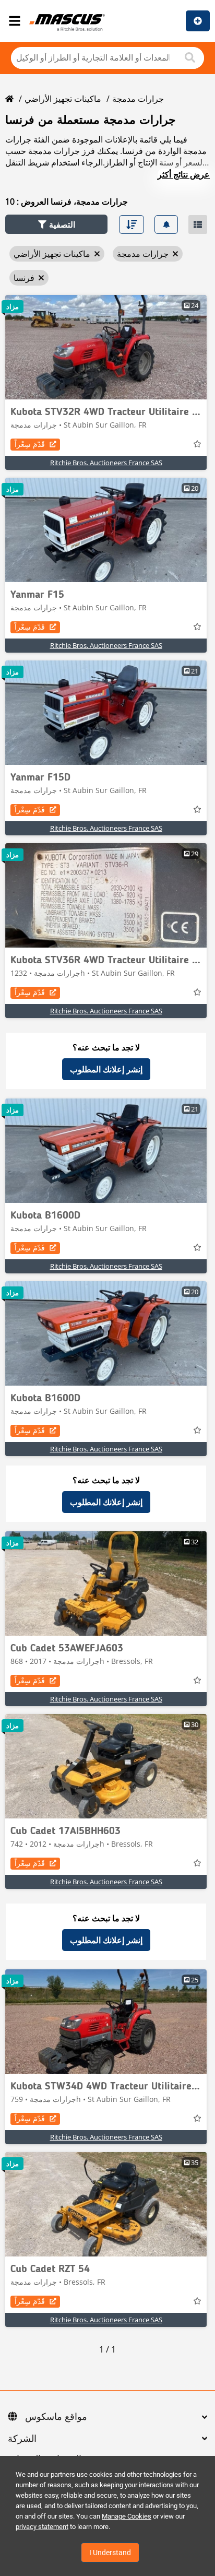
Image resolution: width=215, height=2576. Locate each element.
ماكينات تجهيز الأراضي (63, 99)
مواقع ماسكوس (56, 2417)
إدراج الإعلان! (198, 21)
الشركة (22, 2439)
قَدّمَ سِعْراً (30, 444)
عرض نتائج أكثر (184, 174)
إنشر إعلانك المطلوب (106, 1069)
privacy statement (42, 2527)
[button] (56, 224)
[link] (106, 347)
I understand (110, 2553)
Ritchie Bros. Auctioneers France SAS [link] (106, 463)
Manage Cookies (127, 2516)
